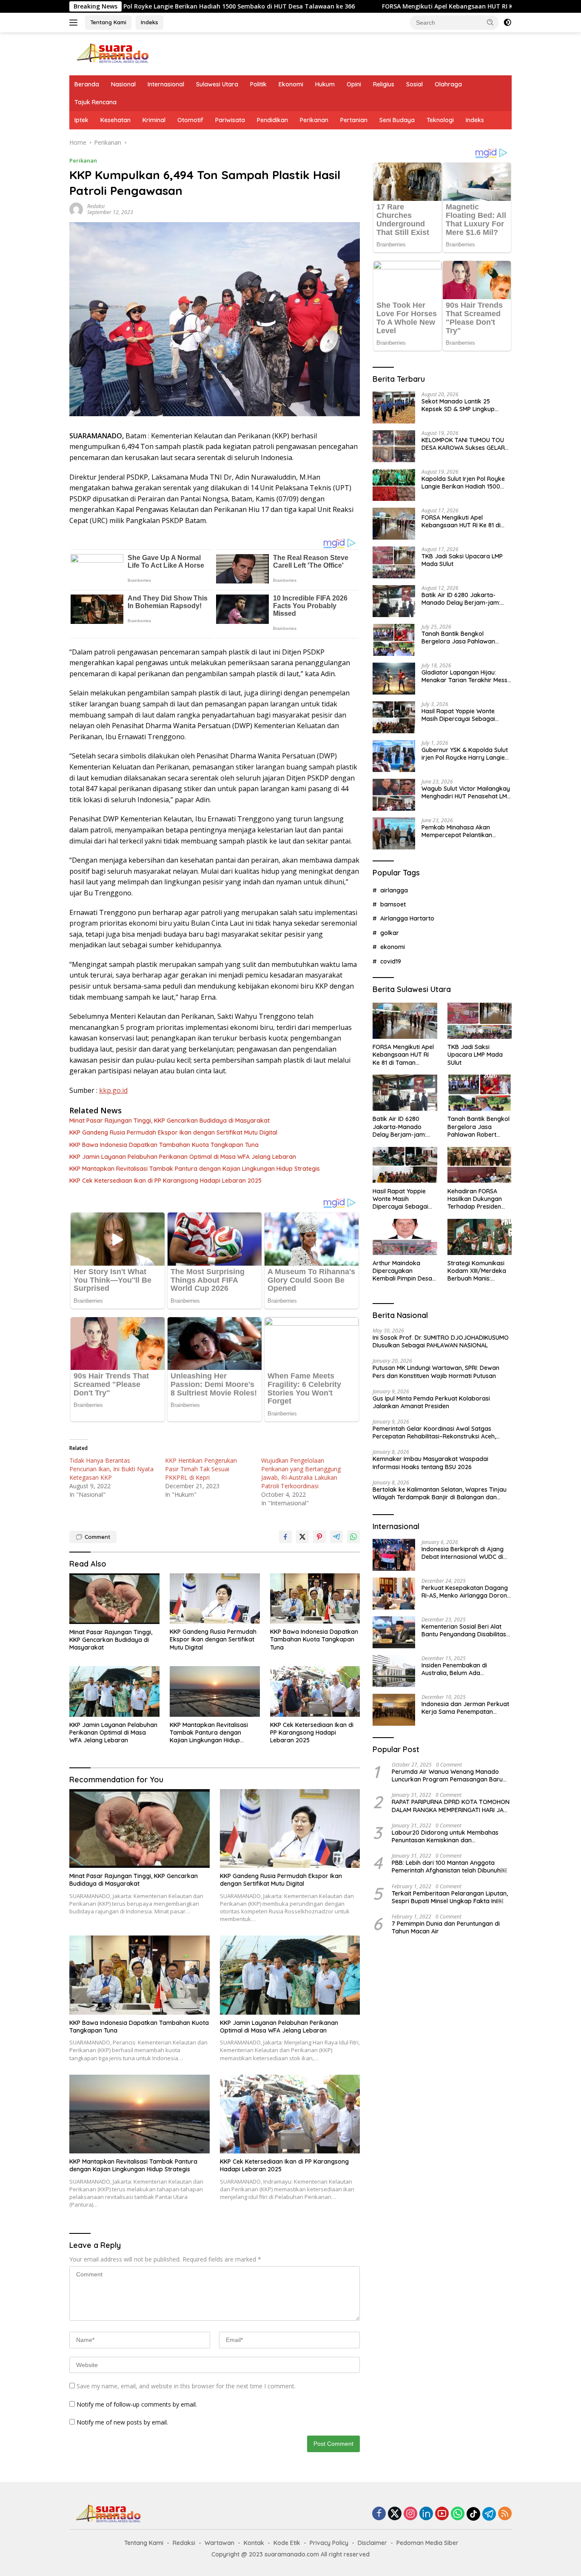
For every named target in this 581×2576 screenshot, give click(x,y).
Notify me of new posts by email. (122, 2422)
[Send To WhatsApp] (353, 1537)
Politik (258, 84)
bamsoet (393, 904)
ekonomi (393, 947)
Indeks (150, 22)
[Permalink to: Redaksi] (76, 209)
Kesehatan (115, 120)
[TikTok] (473, 2514)
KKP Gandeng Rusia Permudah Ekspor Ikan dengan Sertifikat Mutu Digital (173, 1132)
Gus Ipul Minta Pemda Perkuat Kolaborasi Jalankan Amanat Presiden (431, 1402)
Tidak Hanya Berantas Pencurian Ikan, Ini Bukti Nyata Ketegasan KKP (111, 1469)
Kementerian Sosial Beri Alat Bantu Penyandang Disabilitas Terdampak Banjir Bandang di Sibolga (464, 1630)
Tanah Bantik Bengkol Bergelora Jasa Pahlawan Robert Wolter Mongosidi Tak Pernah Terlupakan (463, 638)
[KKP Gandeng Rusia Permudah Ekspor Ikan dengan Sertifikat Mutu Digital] (215, 1599)
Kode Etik (287, 2543)
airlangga (394, 890)
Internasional (166, 84)
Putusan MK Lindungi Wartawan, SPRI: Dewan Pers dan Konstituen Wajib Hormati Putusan (436, 1372)
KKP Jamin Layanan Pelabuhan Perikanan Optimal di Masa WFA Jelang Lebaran (183, 1157)
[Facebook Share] (285, 1537)
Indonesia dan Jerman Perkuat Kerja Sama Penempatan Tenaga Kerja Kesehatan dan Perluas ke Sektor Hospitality (465, 1707)
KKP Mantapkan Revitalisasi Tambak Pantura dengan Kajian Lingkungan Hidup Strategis (195, 1169)
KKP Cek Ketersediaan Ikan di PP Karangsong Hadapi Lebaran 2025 (165, 1181)
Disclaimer (372, 2543)
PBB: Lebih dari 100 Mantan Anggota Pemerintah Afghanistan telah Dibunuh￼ (449, 1867)
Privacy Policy (329, 2543)
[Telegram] (489, 2514)
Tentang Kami (108, 22)
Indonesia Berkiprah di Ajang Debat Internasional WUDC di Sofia (463, 1552)
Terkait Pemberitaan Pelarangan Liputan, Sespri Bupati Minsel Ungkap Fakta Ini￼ (450, 1897)
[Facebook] (379, 2514)
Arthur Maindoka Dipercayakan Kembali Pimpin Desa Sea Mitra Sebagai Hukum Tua (402, 1271)
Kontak (254, 2543)
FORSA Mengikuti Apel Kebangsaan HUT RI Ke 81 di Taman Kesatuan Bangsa (365, 6)
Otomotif (190, 120)
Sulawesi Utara (217, 84)
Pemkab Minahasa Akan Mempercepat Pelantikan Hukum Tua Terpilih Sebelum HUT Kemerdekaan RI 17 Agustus (461, 831)
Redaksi (96, 206)
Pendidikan (272, 120)
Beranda (87, 84)
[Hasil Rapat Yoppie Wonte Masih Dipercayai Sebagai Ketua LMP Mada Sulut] (394, 717)
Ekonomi (291, 84)
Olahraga (448, 84)
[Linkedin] (426, 2514)
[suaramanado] (112, 53)
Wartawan (219, 2543)
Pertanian (354, 120)
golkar (390, 932)
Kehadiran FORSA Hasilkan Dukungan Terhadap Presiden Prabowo (475, 1199)
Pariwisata (230, 120)
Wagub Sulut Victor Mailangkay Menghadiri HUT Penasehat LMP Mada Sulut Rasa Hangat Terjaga (466, 792)
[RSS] (505, 2514)
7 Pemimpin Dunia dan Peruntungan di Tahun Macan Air (446, 1927)
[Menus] (75, 23)
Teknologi (440, 120)
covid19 (391, 961)
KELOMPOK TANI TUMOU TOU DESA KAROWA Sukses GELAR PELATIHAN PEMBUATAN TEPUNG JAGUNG (463, 444)
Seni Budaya (397, 120)
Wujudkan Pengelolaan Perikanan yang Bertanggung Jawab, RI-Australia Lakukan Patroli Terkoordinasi (301, 1473)
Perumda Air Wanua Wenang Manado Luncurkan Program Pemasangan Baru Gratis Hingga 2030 (447, 1775)
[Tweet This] (302, 1537)
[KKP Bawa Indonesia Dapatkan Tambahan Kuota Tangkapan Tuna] (315, 1599)
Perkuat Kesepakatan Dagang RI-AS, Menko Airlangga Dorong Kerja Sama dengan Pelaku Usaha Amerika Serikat (466, 1591)
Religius (384, 84)
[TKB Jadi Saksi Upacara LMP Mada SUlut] (394, 562)
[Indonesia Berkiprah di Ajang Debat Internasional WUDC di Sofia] (394, 1555)
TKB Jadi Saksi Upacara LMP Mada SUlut (462, 560)
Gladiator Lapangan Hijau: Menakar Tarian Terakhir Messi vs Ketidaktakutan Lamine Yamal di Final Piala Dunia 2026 (466, 676)
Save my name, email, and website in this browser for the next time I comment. (186, 2386)
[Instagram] (410, 2514)
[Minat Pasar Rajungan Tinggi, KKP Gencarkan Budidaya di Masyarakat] (114, 1599)
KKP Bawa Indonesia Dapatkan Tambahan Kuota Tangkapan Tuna (164, 1145)
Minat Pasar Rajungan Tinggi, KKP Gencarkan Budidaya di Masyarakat (169, 1121)
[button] (490, 22)
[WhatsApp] (458, 2514)
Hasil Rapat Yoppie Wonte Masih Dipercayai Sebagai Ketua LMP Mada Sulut (458, 715)
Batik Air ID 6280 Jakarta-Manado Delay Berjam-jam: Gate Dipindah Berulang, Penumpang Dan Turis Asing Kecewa (461, 599)
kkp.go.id (113, 1090)
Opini (354, 84)
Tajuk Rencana (95, 102)
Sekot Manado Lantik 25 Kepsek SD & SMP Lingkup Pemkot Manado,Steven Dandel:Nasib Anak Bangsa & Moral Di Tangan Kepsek (463, 405)
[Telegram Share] (336, 1537)
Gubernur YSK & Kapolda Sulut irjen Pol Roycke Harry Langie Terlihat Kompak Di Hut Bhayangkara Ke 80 (465, 754)
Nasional (123, 84)
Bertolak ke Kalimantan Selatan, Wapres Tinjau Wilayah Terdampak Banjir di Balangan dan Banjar (440, 1493)
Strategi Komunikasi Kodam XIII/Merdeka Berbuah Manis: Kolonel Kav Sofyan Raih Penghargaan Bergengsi (477, 1271)
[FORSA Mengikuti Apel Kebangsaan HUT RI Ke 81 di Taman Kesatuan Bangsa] (394, 524)
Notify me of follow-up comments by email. (137, 2404)
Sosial (414, 84)
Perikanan (314, 120)
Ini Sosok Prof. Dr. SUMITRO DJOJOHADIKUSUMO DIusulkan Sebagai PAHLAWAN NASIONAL (441, 1341)
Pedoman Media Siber (427, 2543)
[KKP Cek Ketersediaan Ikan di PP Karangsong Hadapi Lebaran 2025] (315, 1691)
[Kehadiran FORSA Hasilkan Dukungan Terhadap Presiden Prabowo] (480, 1165)
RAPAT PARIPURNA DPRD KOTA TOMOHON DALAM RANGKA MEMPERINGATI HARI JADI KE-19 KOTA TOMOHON (451, 1806)
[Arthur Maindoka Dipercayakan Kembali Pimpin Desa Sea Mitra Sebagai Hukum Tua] (405, 1237)
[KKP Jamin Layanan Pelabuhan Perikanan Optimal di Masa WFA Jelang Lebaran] (114, 1691)
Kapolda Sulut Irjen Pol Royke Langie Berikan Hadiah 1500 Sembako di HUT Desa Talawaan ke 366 (463, 483)
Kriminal (154, 120)
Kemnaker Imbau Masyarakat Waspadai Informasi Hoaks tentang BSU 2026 (430, 1463)
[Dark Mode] (507, 23)
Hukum (325, 84)
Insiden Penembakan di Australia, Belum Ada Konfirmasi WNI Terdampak (461, 1669)
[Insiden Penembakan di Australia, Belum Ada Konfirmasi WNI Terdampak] (394, 1671)
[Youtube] (442, 2514)
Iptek (81, 120)
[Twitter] (395, 2514)
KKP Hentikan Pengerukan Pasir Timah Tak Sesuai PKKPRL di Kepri (201, 1469)
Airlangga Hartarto (407, 918)
